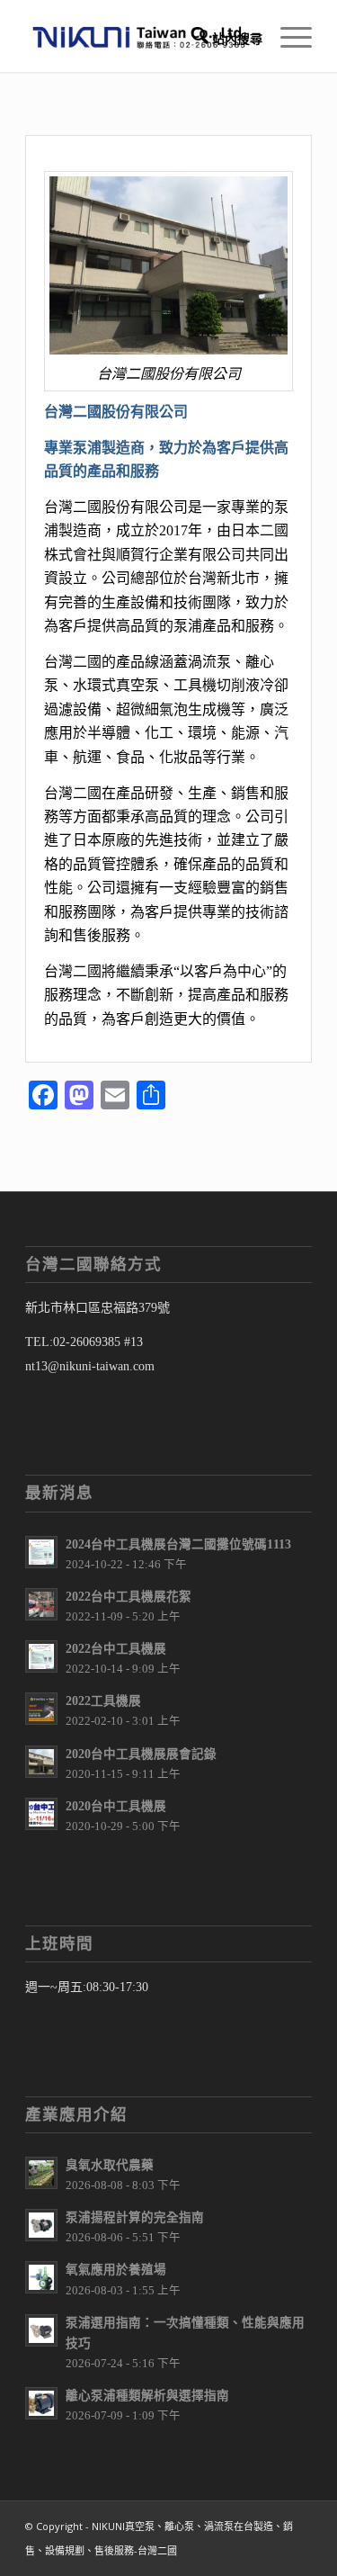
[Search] (218, 36)
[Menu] (287, 36)
